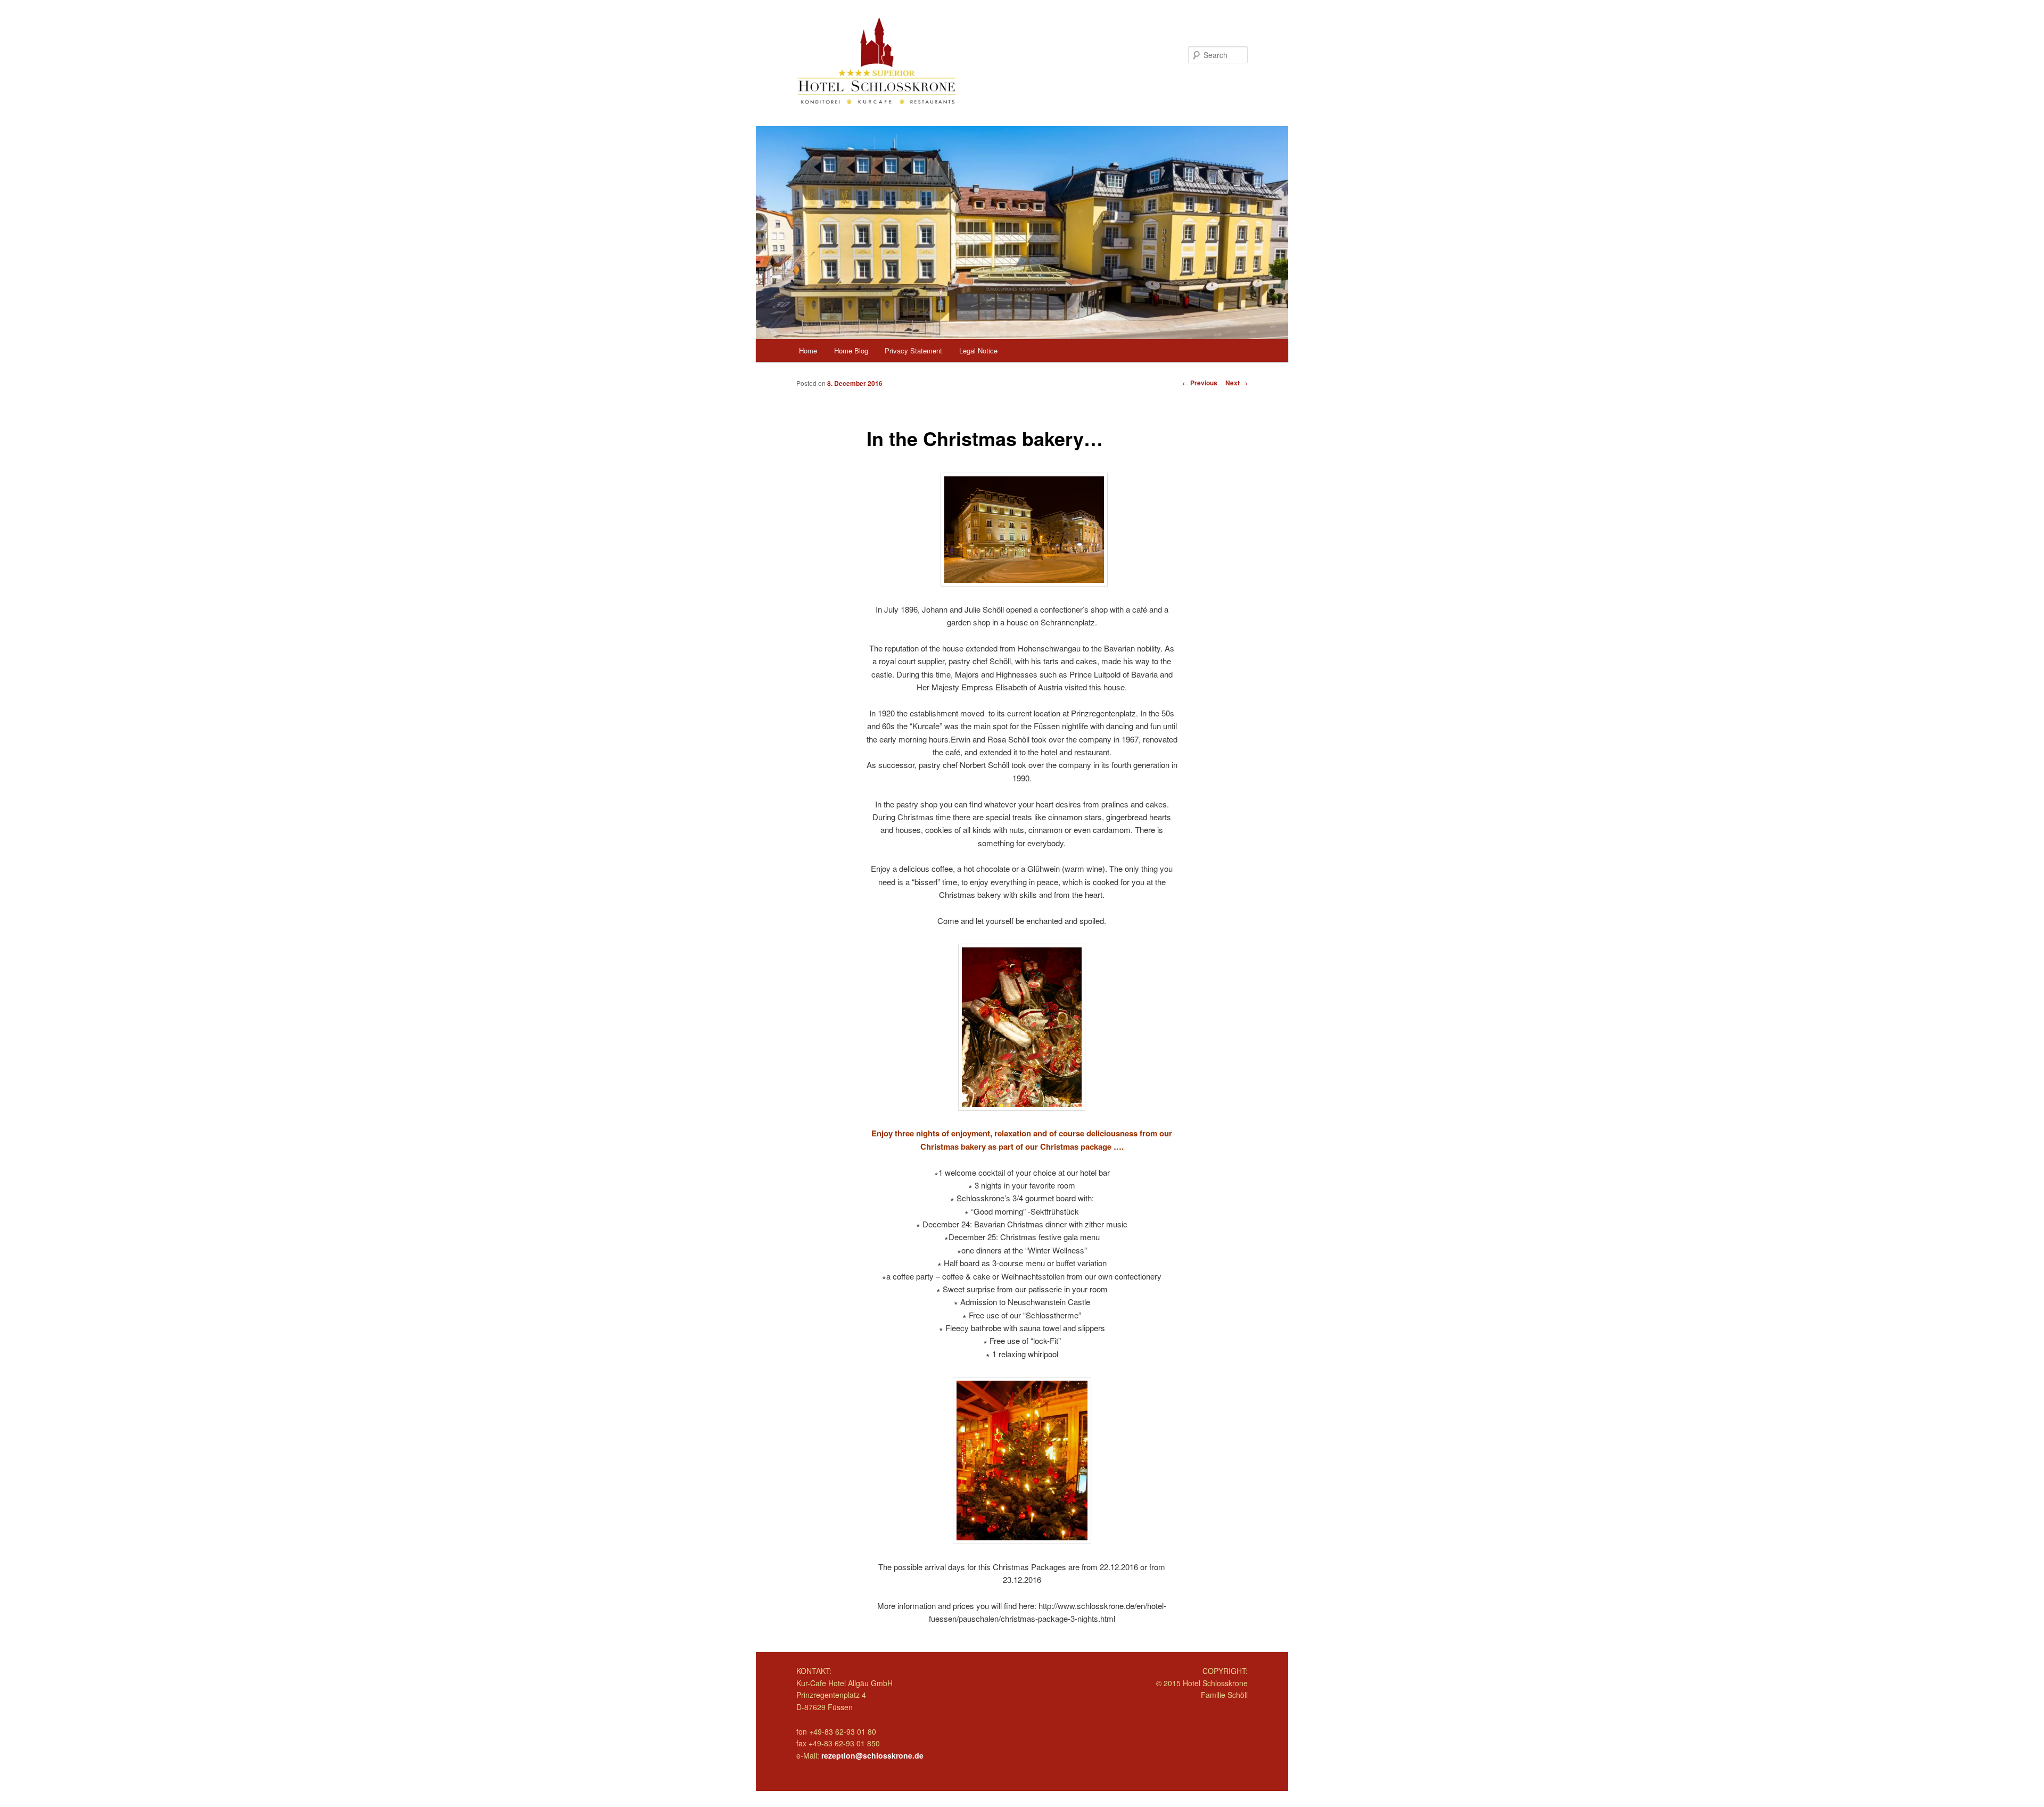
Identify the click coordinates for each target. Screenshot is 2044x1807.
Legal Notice (978, 350)
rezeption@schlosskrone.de (872, 1755)
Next (1237, 383)
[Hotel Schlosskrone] (950, 60)
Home (808, 350)
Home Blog (851, 350)
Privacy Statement (913, 350)
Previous (1200, 383)
